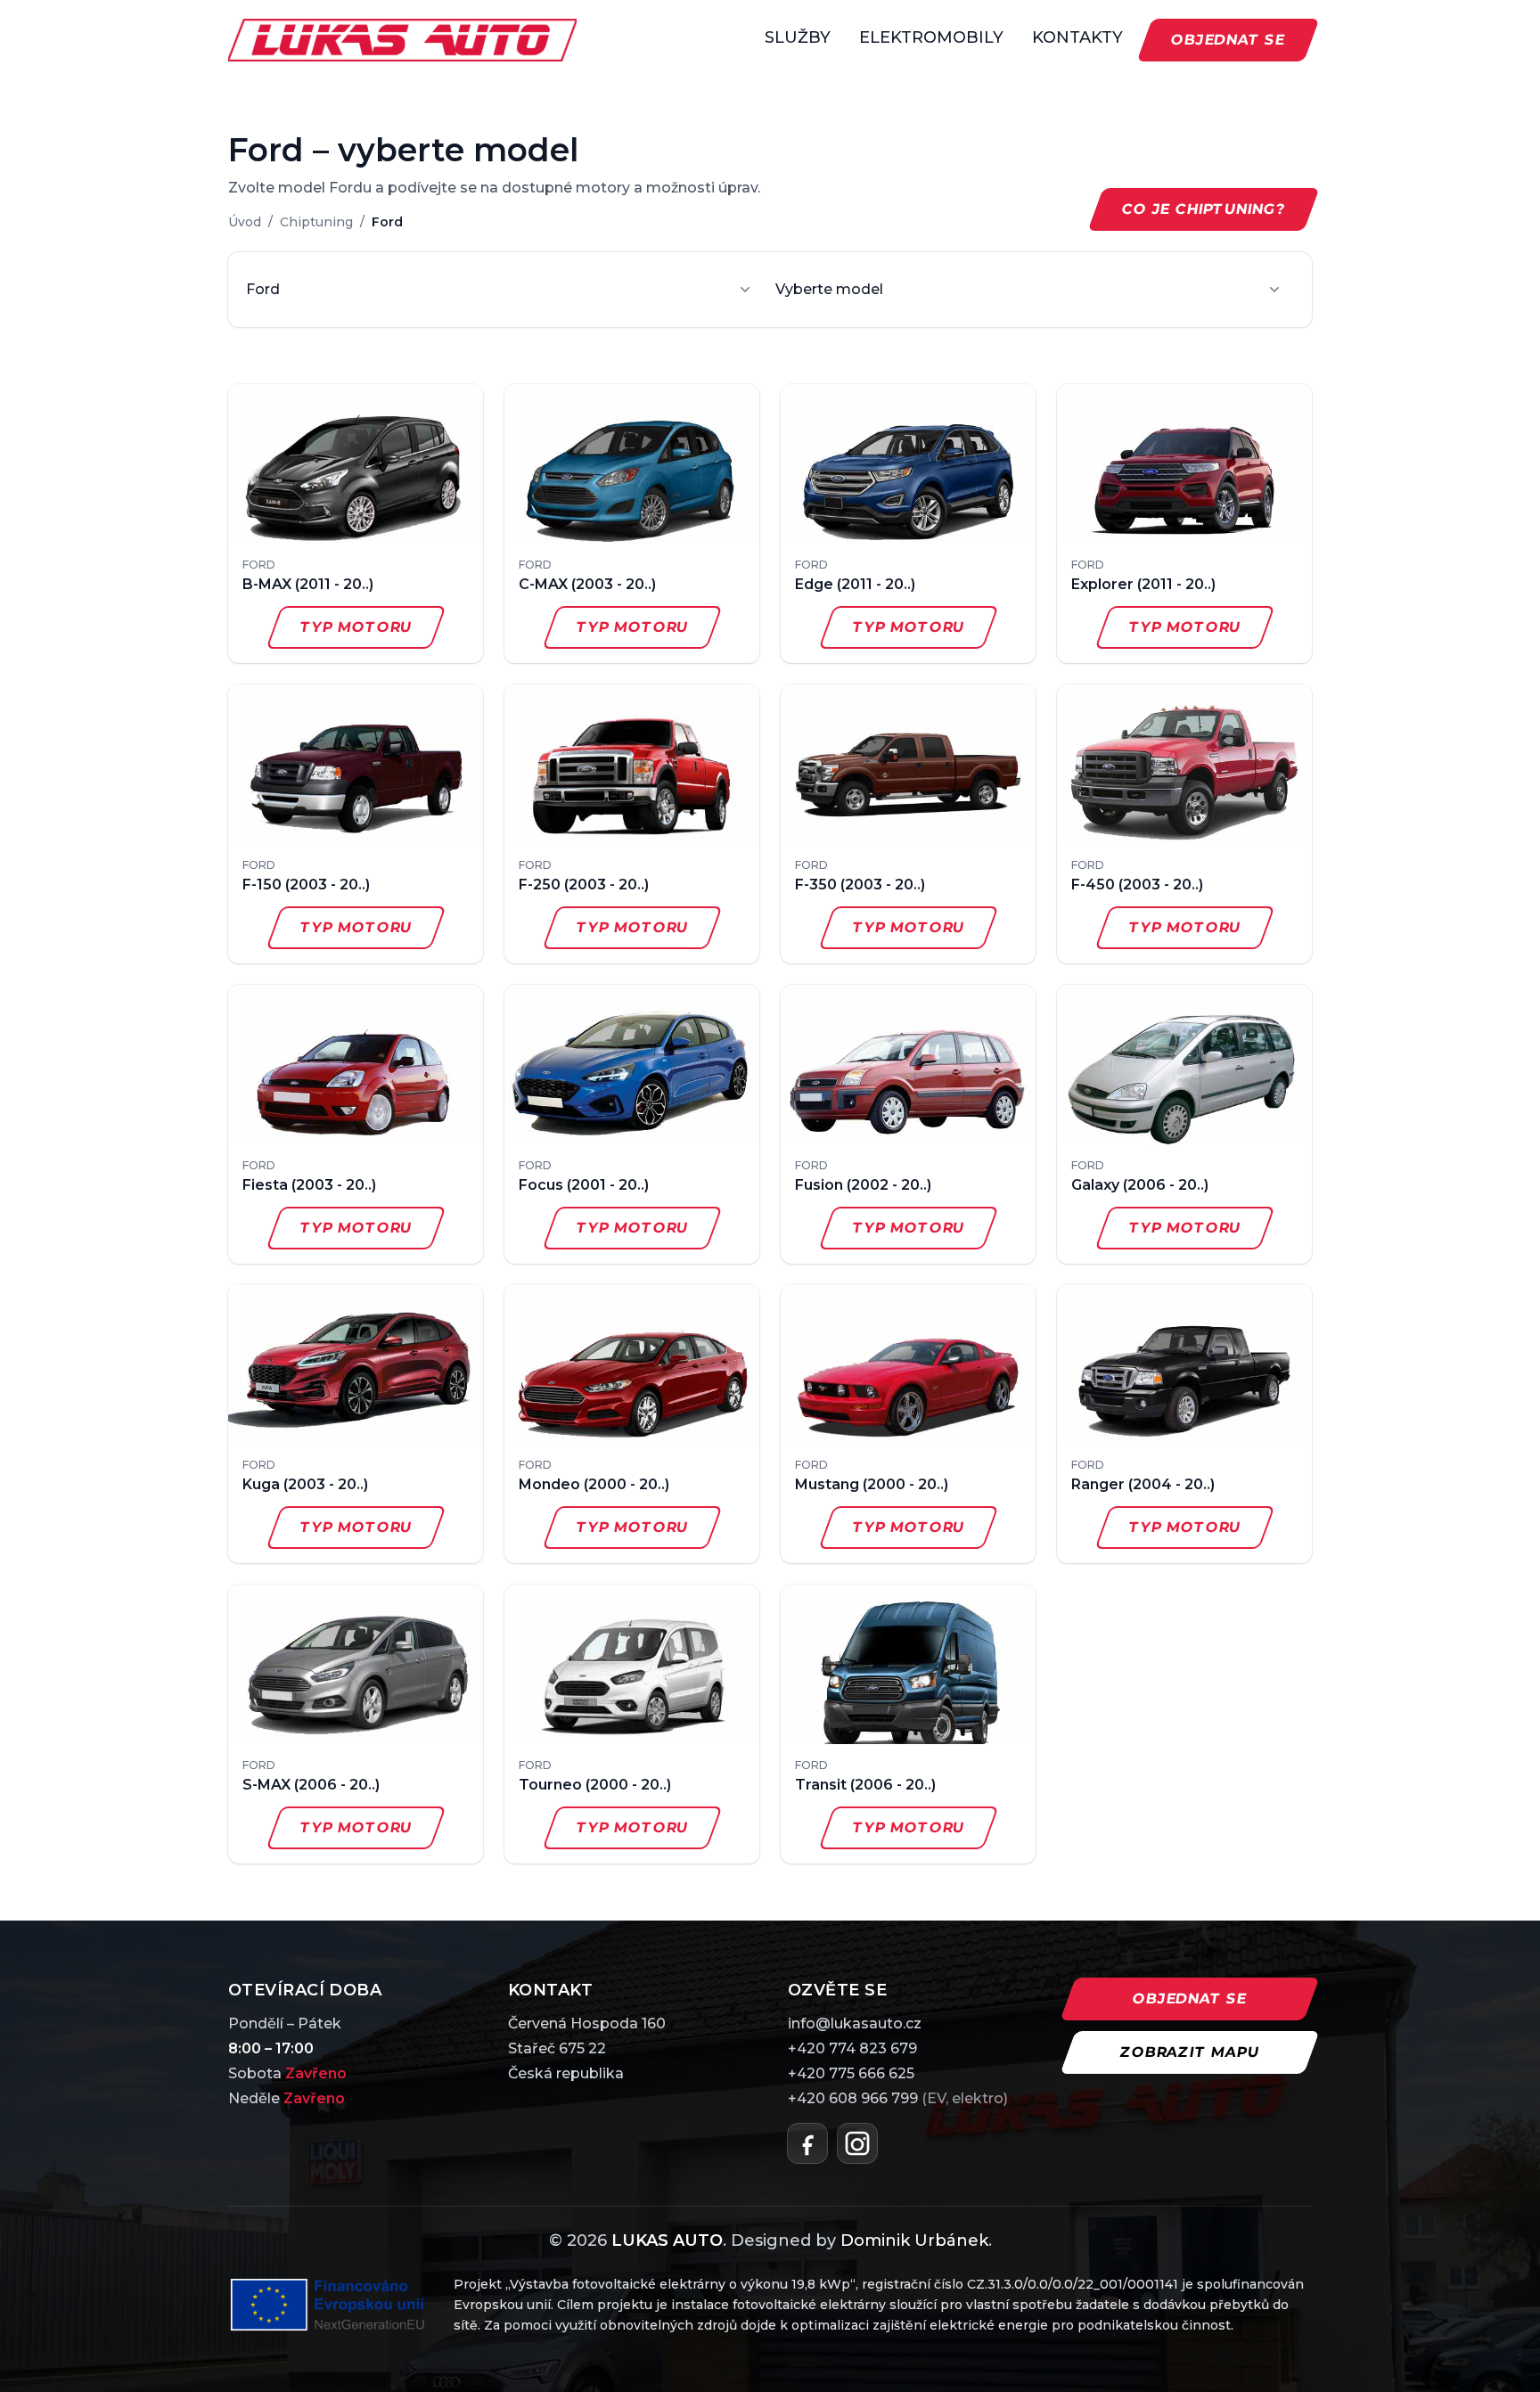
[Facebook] (807, 2143)
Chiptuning (316, 222)
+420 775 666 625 (851, 2073)
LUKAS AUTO (667, 2240)
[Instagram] (857, 2143)
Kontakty (1077, 37)
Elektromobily (931, 37)
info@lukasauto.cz (855, 2023)
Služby (798, 37)
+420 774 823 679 (852, 2048)
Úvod (245, 222)
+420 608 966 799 (898, 2098)
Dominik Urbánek (914, 2240)
